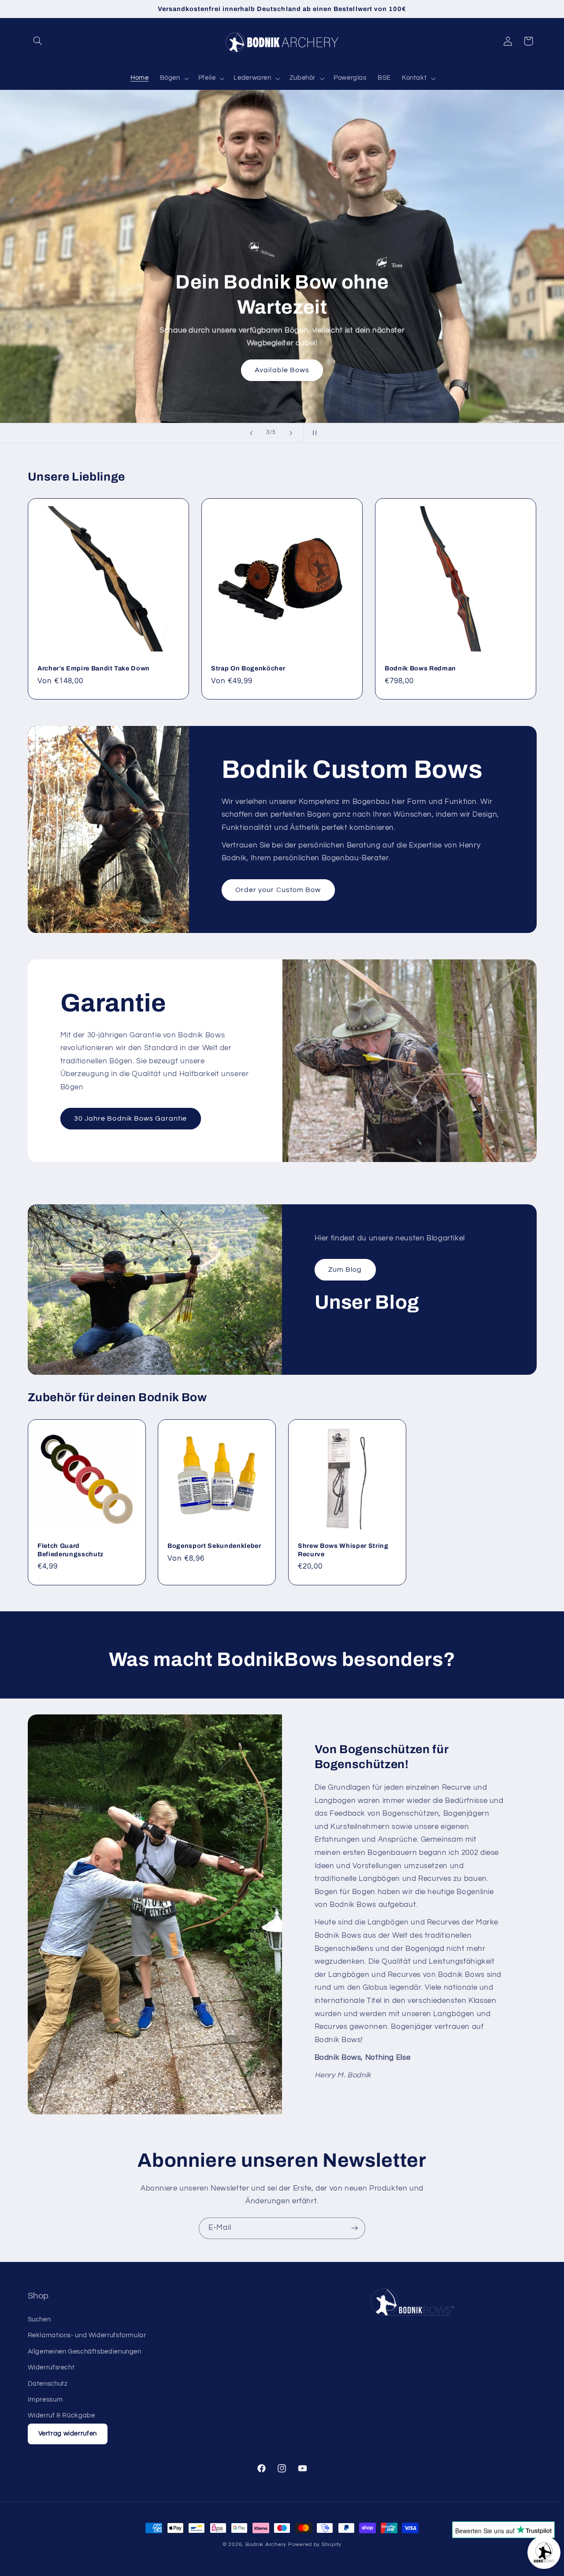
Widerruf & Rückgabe (61, 2415)
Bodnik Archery (266, 2545)
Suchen (39, 2319)
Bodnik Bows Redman (420, 668)
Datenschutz (48, 2384)
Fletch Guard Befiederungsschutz (70, 1550)
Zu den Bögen (66, 282)
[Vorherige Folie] (251, 433)
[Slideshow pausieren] (313, 433)
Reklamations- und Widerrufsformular (87, 2335)
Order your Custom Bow (278, 890)
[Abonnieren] (355, 2228)
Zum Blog (345, 1269)
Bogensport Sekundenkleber (214, 1546)
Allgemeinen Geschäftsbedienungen (85, 2352)
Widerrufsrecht (51, 2367)
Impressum (45, 2400)
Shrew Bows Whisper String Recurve (343, 1550)
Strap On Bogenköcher (248, 668)
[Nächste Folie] (291, 433)
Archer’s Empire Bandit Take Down (94, 668)
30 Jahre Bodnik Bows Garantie (130, 1118)
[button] (38, 41)
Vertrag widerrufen (68, 2434)
